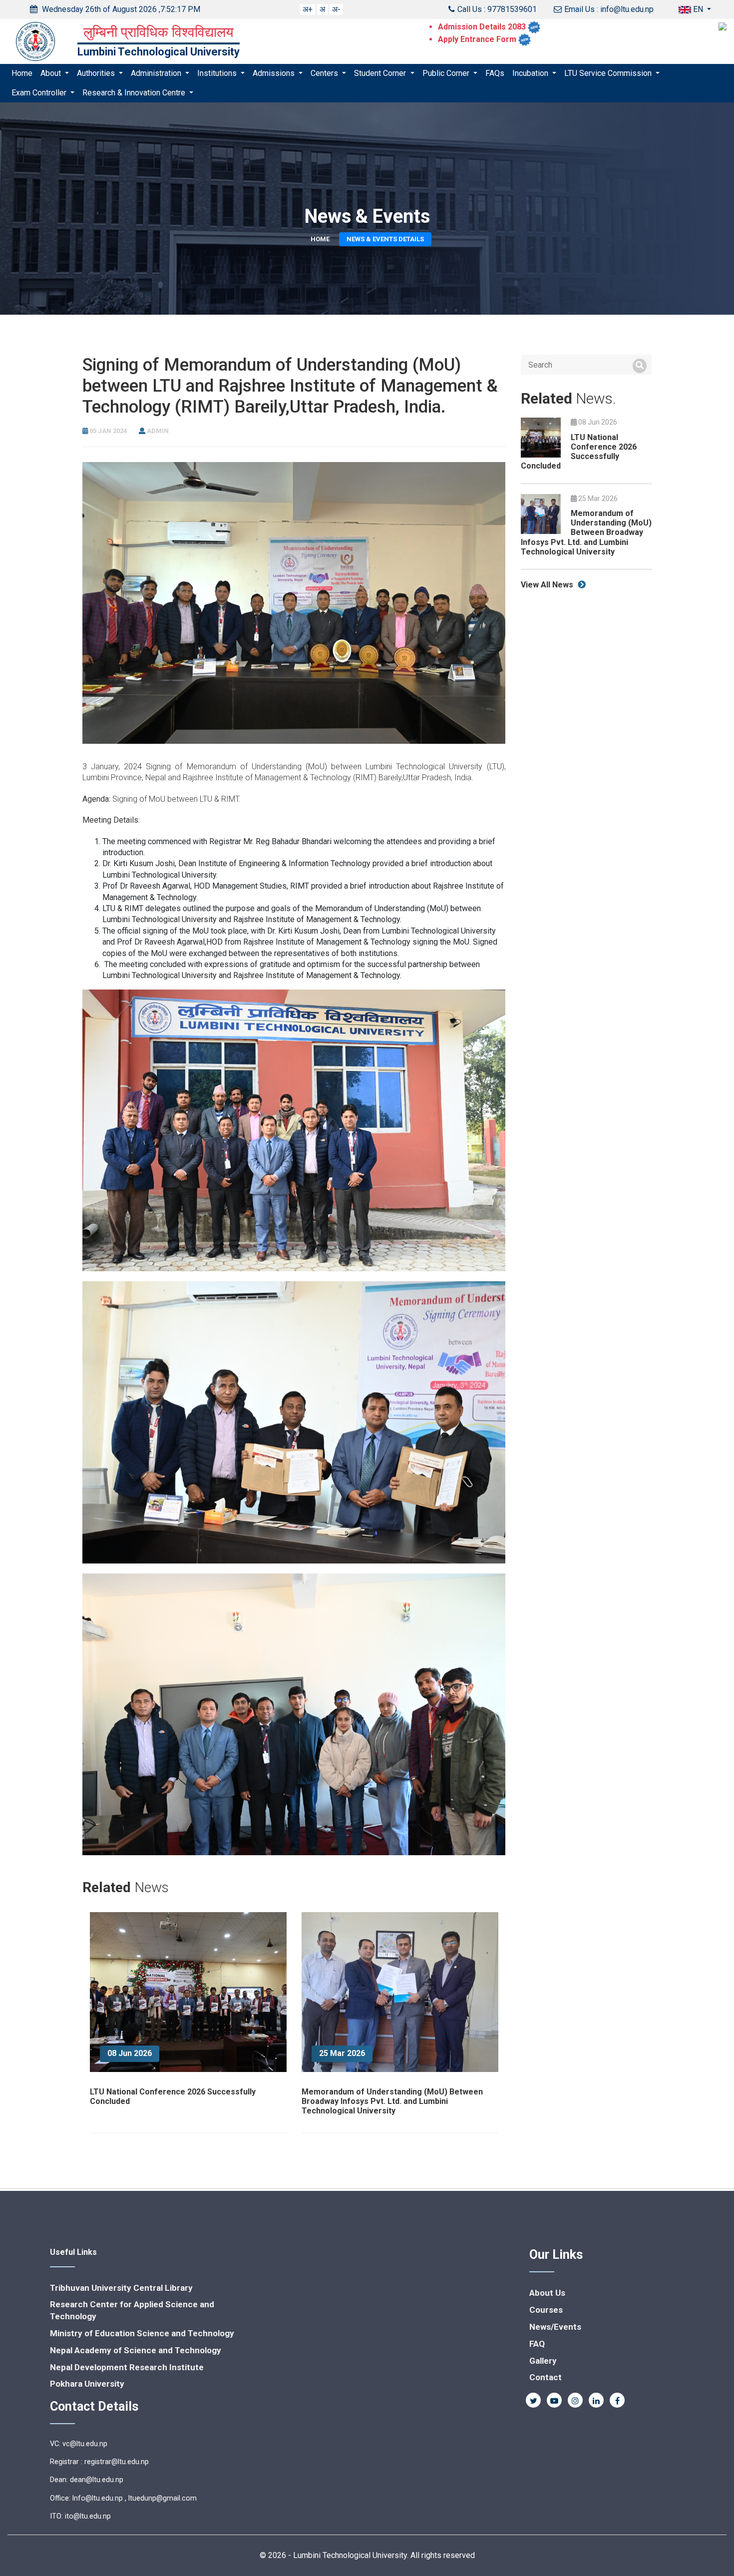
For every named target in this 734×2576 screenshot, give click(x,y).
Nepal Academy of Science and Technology (136, 2350)
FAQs (495, 73)
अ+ (308, 9)
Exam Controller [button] (40, 93)
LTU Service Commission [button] (609, 73)
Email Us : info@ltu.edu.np (609, 9)
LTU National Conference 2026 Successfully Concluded (579, 452)
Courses (546, 2310)
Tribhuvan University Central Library (121, 2288)
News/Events (555, 2327)
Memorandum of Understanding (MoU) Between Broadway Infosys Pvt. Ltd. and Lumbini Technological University (392, 2101)
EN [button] (698, 9)
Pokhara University (87, 2384)
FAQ (537, 2344)
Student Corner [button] (381, 73)
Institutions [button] (218, 73)
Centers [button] (325, 73)
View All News (548, 585)
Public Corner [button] (447, 73)
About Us (547, 2293)
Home (22, 73)
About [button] (52, 73)
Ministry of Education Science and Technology (142, 2333)
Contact (546, 2377)
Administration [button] (157, 73)
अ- (336, 9)
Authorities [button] (97, 73)
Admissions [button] (275, 73)
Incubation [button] (531, 73)
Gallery (543, 2361)
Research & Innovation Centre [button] (135, 93)
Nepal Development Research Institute (127, 2367)
